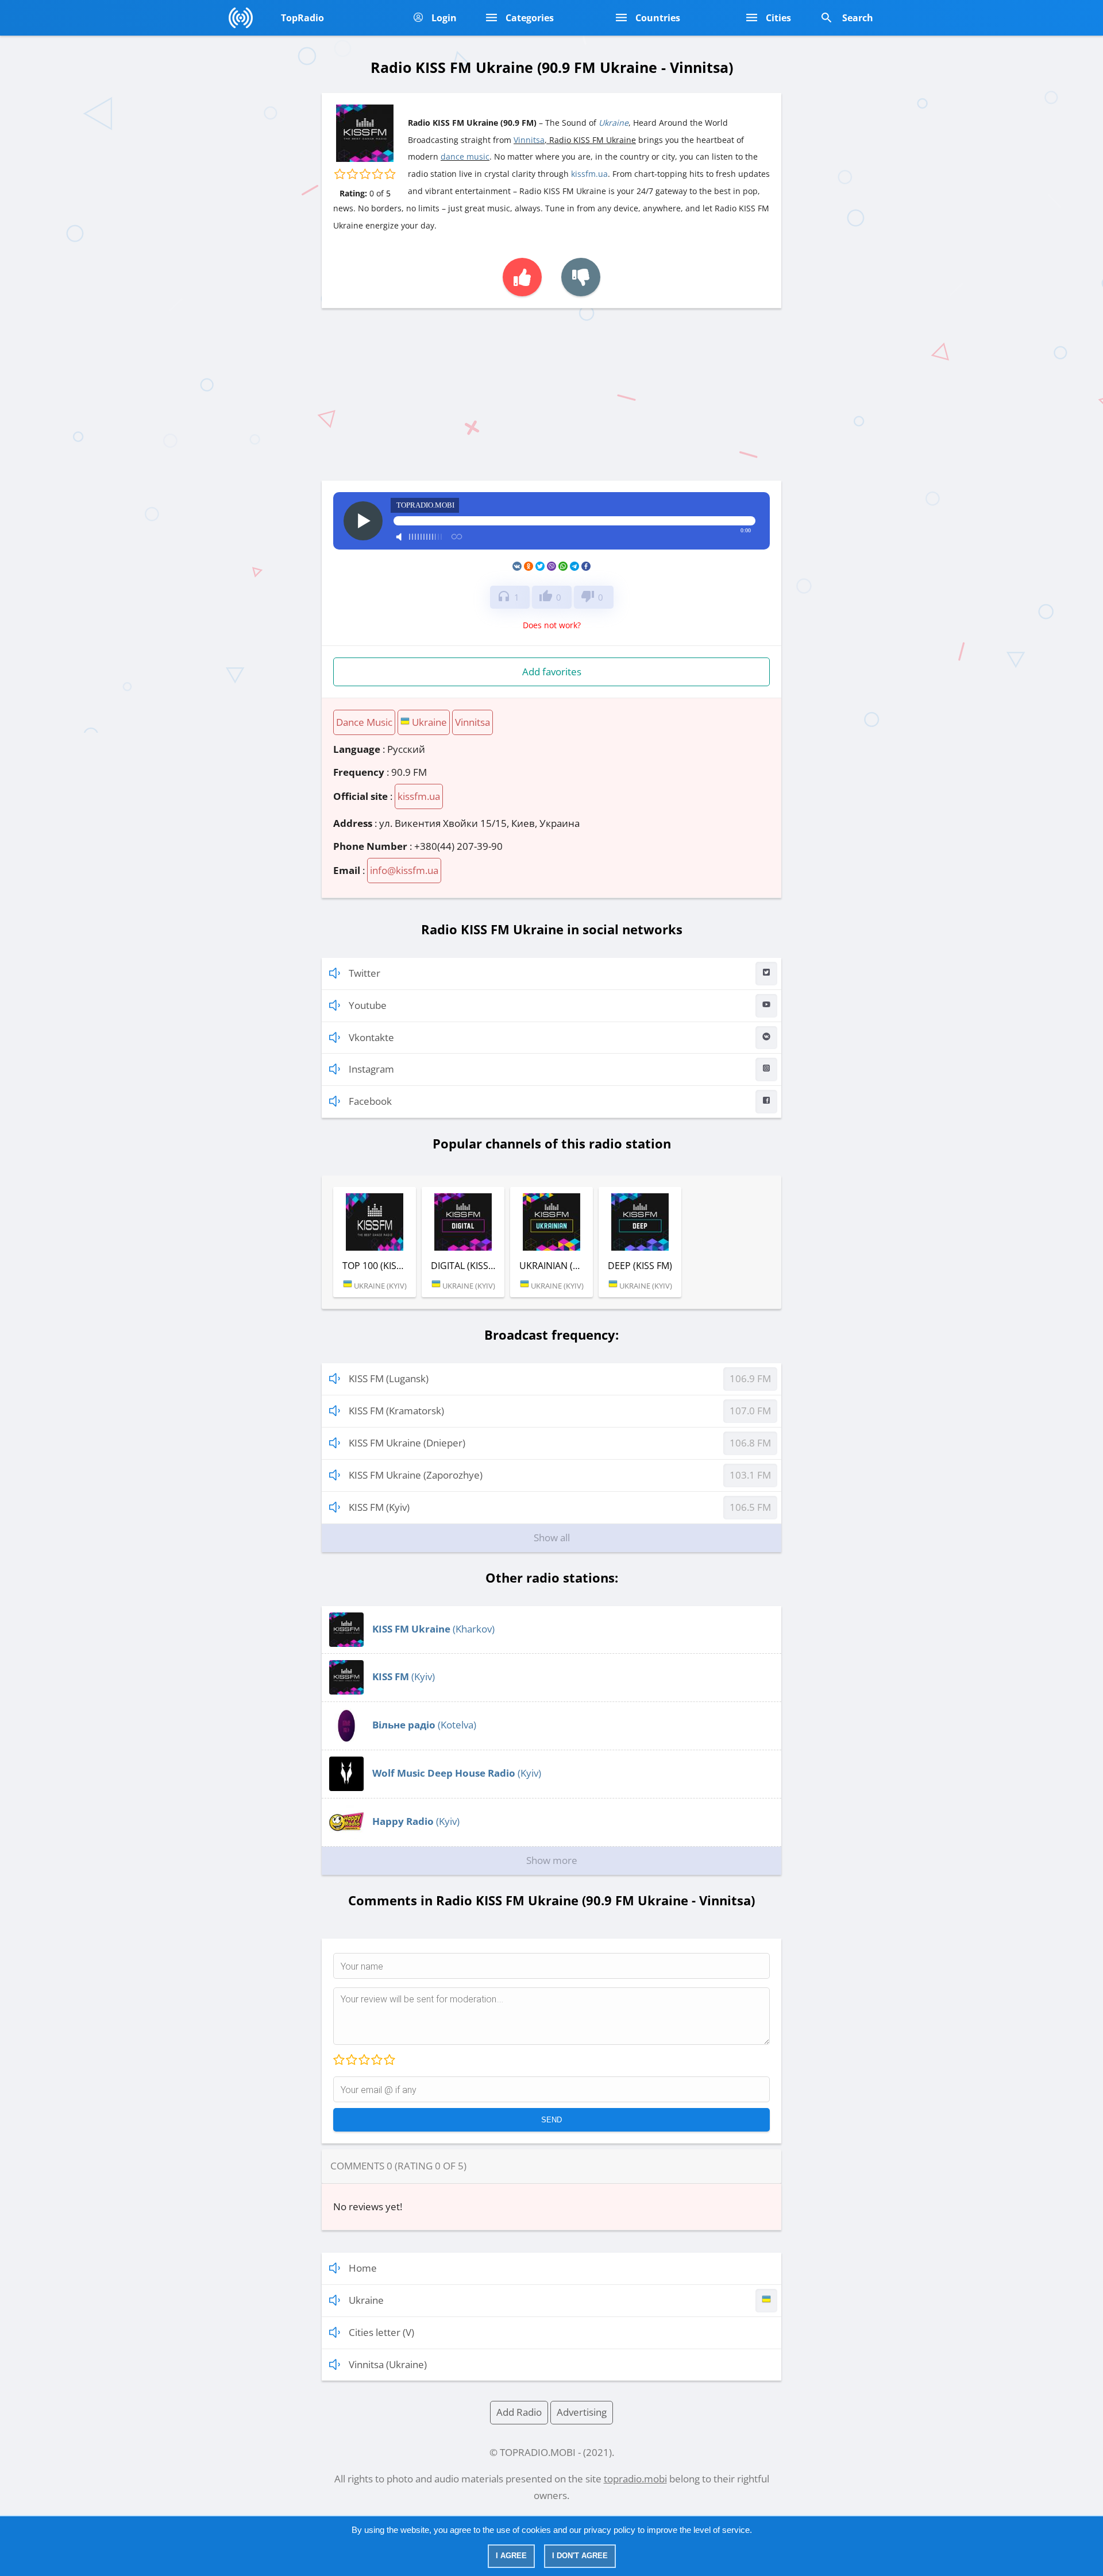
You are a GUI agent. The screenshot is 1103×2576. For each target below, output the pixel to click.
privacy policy (610, 2530)
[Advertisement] (551, 394)
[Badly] (351, 2060)
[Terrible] (339, 2060)
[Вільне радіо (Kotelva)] (346, 1739)
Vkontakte (371, 1037)
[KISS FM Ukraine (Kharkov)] (346, 1643)
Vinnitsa (529, 140)
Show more (552, 1860)
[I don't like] (581, 277)
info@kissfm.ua (404, 870)
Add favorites (552, 672)
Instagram (371, 1069)
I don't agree (580, 2556)
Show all (552, 1538)
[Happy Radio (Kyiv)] (346, 1836)
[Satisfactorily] (364, 2060)
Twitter (365, 973)
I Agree (511, 2556)
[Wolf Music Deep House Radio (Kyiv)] (346, 1787)
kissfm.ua (589, 174)
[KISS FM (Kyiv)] (346, 1691)
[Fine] (376, 2060)
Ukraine (614, 123)
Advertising (582, 2412)
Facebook (370, 1101)
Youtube (368, 1005)
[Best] (389, 2060)
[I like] (522, 277)
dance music (465, 156)
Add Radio (519, 2412)
